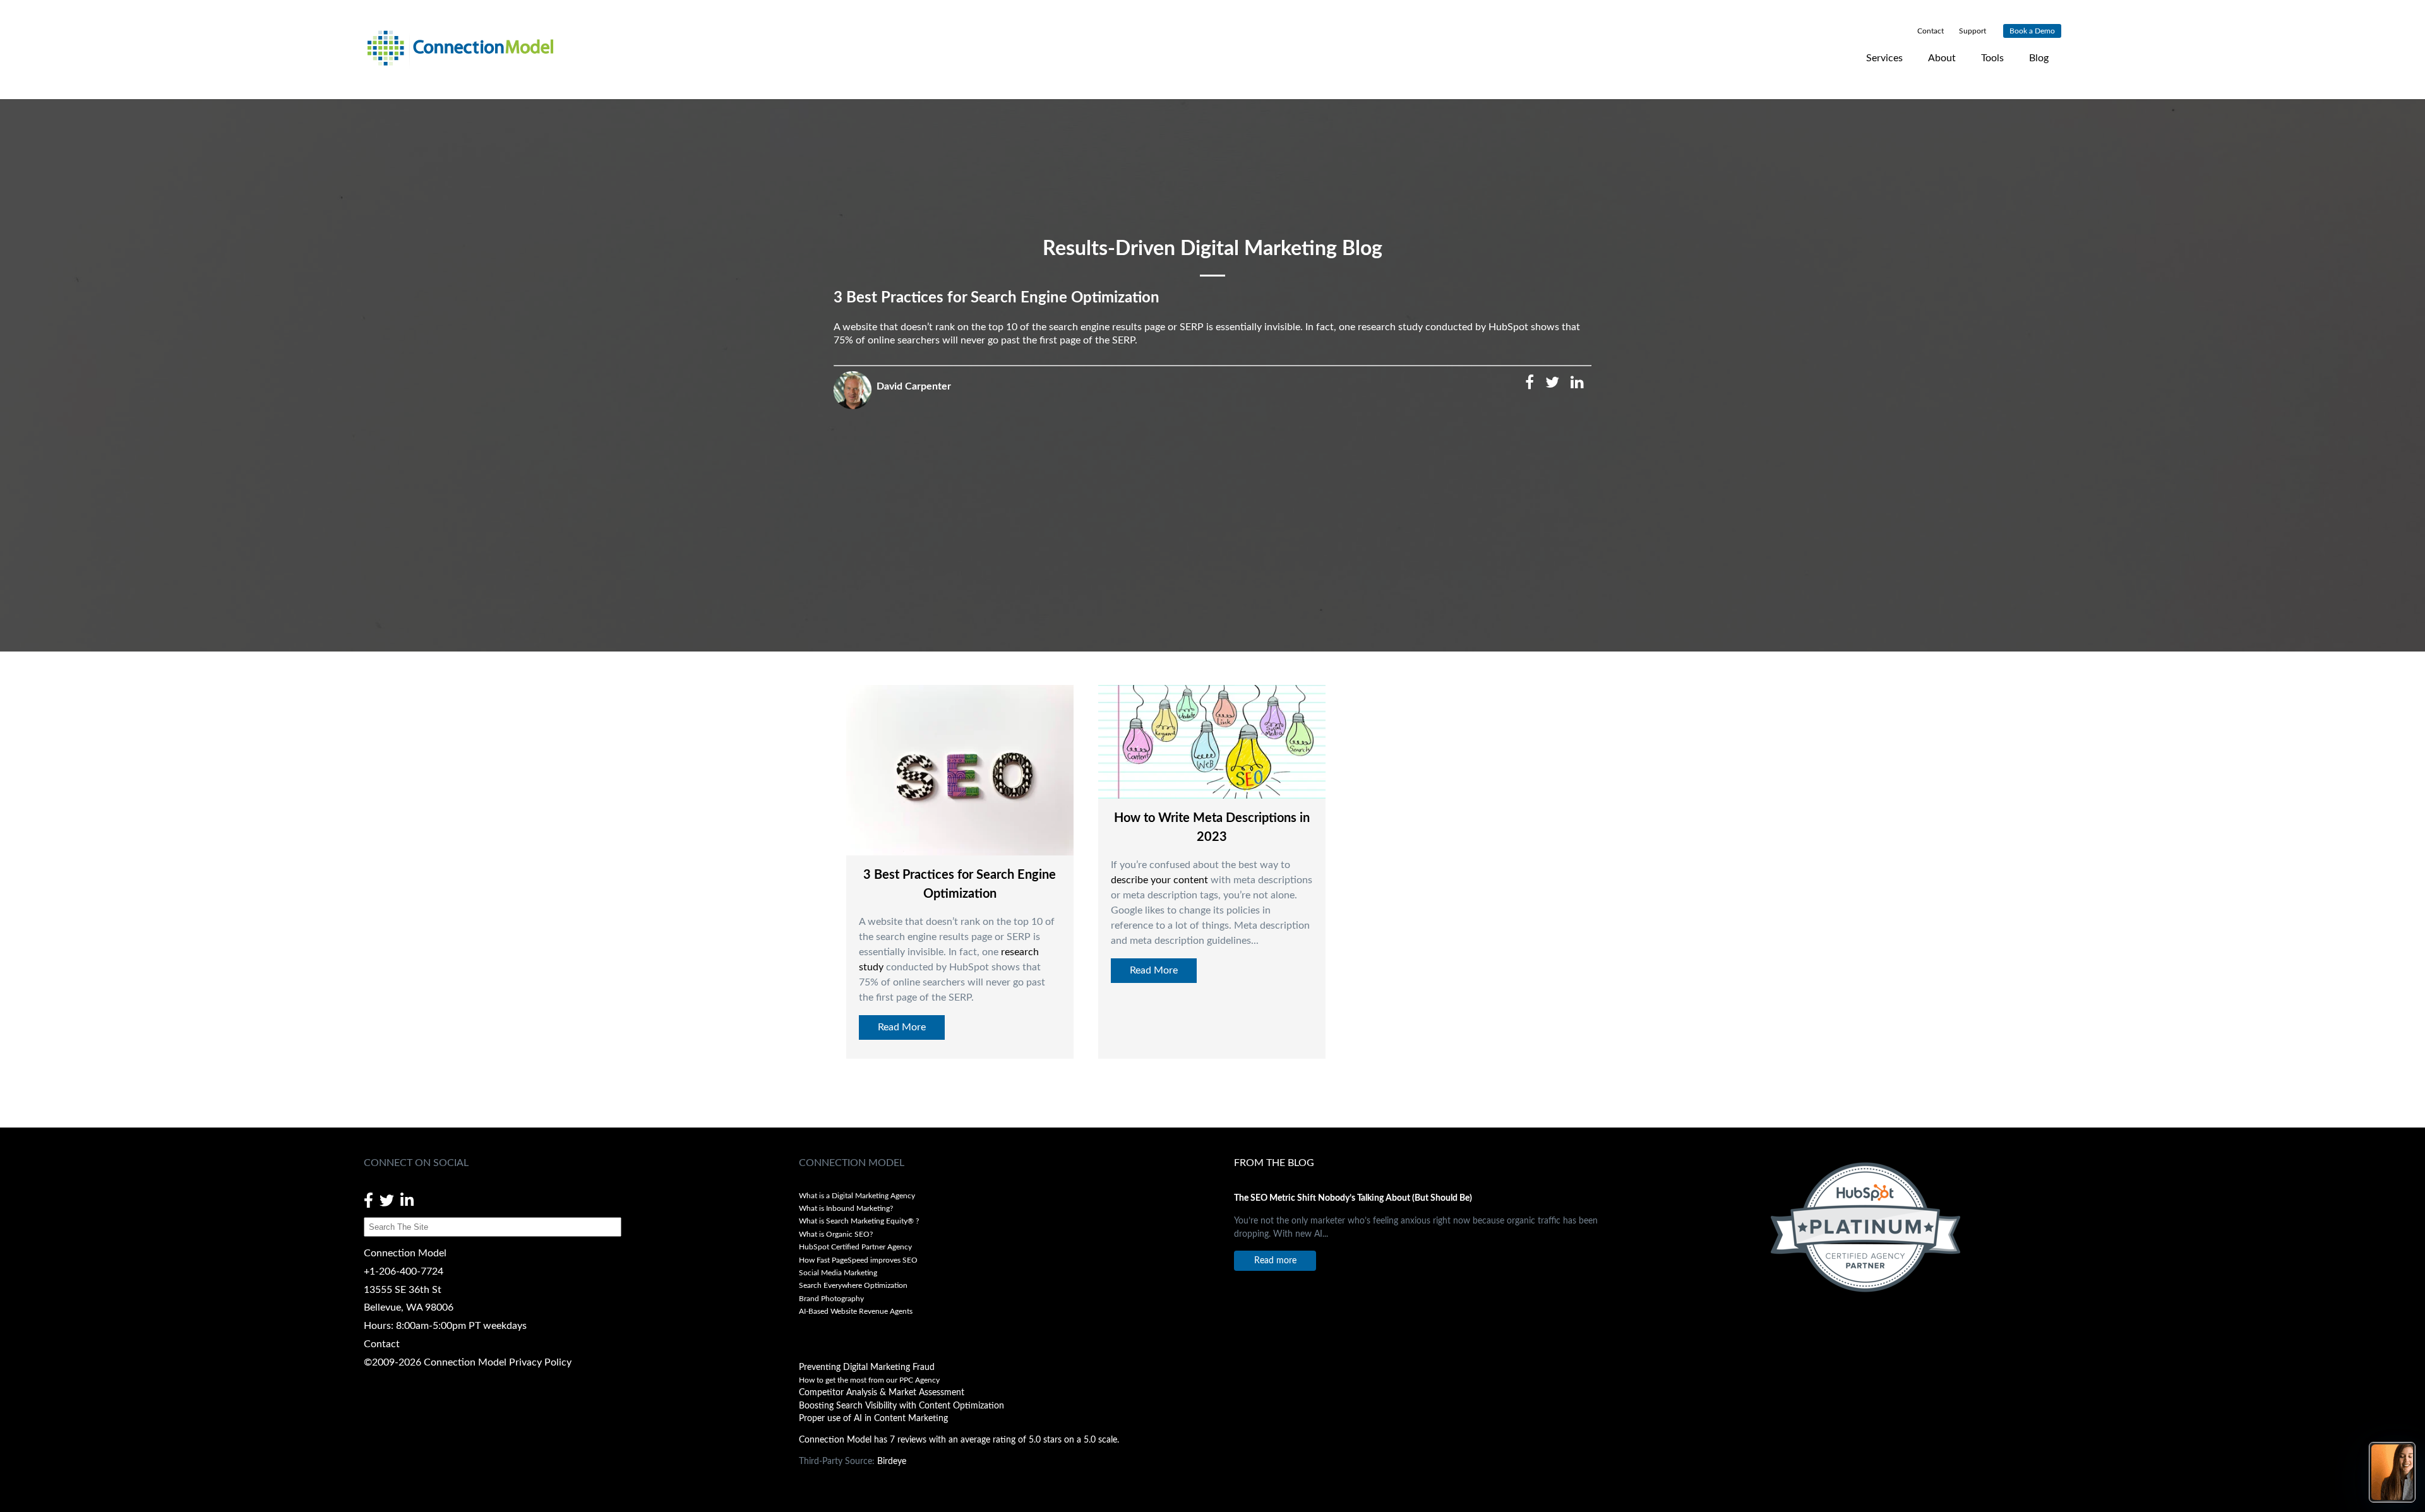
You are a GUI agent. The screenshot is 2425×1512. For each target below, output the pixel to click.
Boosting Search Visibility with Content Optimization (901, 1406)
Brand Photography (831, 1299)
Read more (1275, 1260)
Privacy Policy (540, 1362)
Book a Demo (2032, 31)
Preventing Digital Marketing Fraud (867, 1367)
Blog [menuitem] (2039, 58)
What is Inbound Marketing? (846, 1208)
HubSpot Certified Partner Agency (855, 1247)
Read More (902, 1027)
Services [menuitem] (1884, 58)
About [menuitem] (1942, 58)
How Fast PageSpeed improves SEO (858, 1260)
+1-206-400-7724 (404, 1271)
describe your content (1159, 880)
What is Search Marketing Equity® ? (860, 1221)
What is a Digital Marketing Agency (857, 1196)
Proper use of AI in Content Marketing (873, 1419)
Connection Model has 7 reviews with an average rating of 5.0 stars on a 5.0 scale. (959, 1440)
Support (1972, 31)
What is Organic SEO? (836, 1234)
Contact (382, 1344)
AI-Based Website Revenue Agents (857, 1311)
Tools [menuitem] (1992, 58)
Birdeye (892, 1461)
